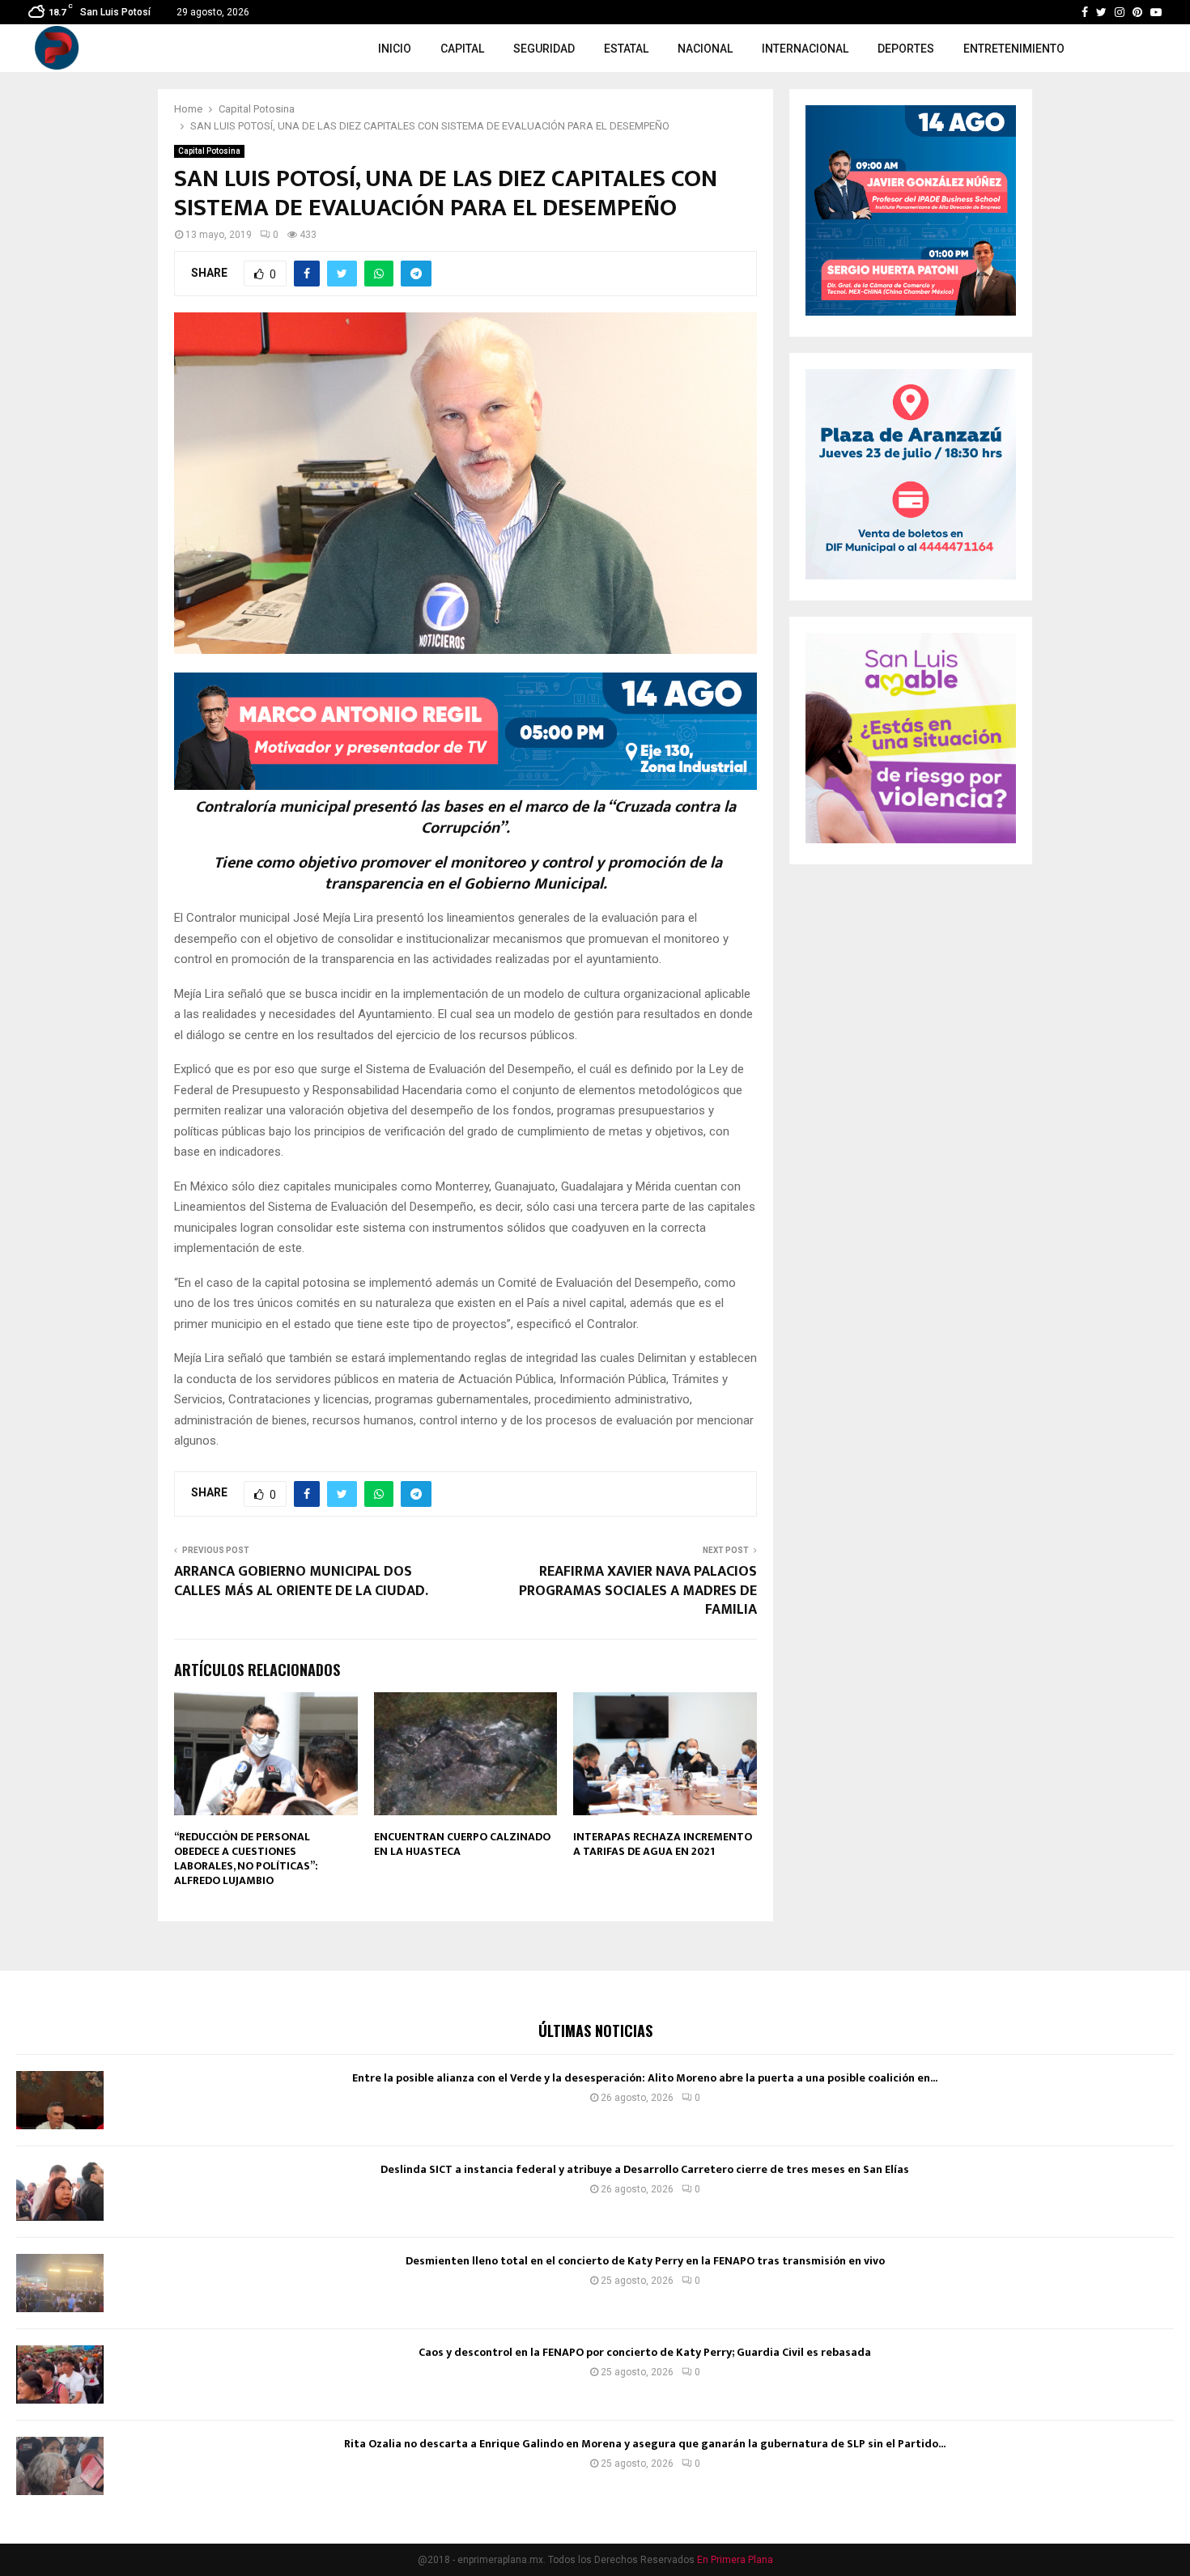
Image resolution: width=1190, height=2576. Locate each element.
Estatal (626, 49)
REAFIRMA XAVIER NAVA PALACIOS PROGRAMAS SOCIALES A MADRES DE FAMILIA (638, 1591)
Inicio (395, 49)
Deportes (906, 49)
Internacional (805, 49)
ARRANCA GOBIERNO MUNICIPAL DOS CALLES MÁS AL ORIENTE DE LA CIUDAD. (301, 1581)
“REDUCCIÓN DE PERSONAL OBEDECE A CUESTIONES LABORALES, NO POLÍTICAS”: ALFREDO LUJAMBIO (246, 1859)
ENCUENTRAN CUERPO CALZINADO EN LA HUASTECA (462, 1844)
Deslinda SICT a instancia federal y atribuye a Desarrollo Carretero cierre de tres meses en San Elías (645, 2169)
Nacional (705, 49)
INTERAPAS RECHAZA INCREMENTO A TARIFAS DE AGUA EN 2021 (663, 1844)
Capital (462, 49)
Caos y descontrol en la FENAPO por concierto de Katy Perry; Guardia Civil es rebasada (645, 2352)
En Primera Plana (735, 2560)
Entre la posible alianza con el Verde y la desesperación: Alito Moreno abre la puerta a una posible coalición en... (645, 2078)
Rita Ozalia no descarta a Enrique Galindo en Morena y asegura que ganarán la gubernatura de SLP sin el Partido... (645, 2444)
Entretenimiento (1014, 49)
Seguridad (544, 49)
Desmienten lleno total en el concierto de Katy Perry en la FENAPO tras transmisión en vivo (645, 2261)
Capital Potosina (209, 151)
